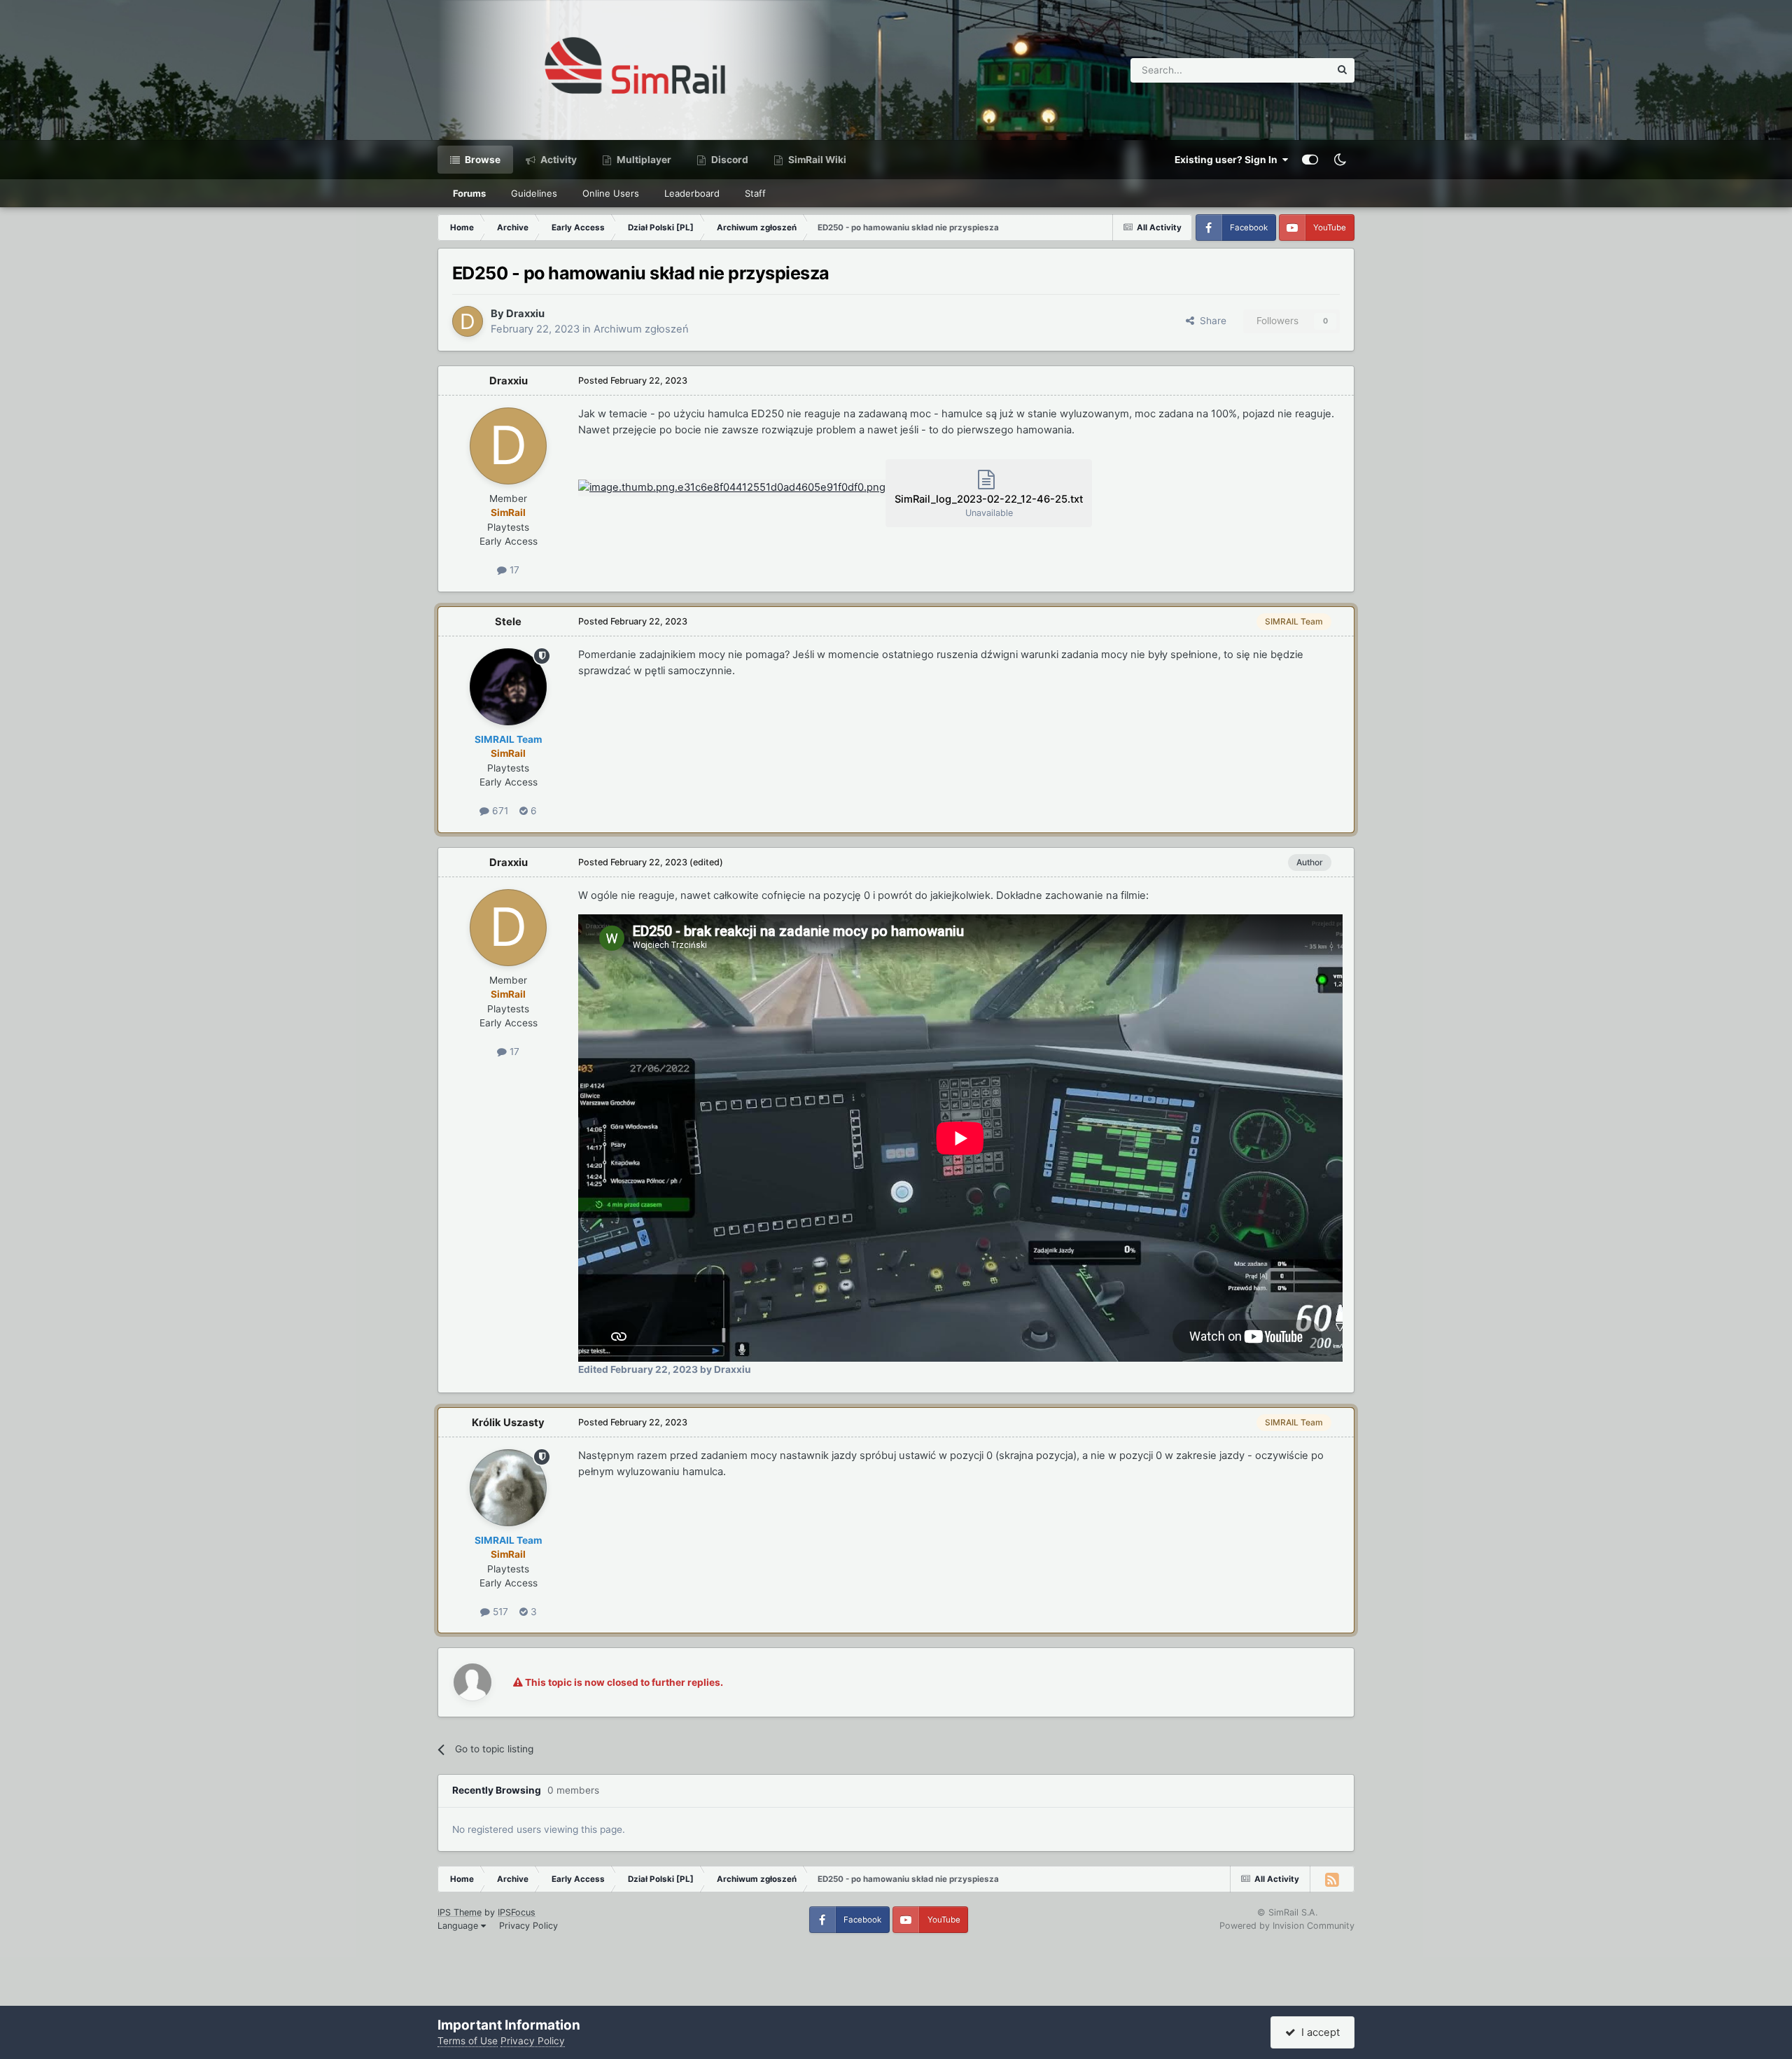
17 (513, 570)
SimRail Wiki (816, 160)
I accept (1318, 2032)
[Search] (1342, 70)
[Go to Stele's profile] (508, 687)
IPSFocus (517, 1912)
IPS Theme (460, 1912)
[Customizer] (1310, 160)
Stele (508, 622)
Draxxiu (525, 314)
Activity (558, 160)
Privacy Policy (528, 1926)
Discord (729, 160)
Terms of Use (468, 2041)
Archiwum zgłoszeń (641, 329)
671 (499, 811)
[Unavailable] (732, 487)
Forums (469, 193)
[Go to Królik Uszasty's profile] (508, 1488)
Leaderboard (692, 193)
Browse (482, 160)
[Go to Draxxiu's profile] (468, 321)
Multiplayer (643, 160)
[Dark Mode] (1340, 160)
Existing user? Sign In (1228, 160)
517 (499, 1612)
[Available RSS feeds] (1332, 1879)
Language (459, 1926)
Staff (755, 193)
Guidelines (534, 193)
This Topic (1289, 70)
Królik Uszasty (508, 1423)
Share (1210, 321)
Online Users (611, 193)
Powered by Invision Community (1287, 1926)
